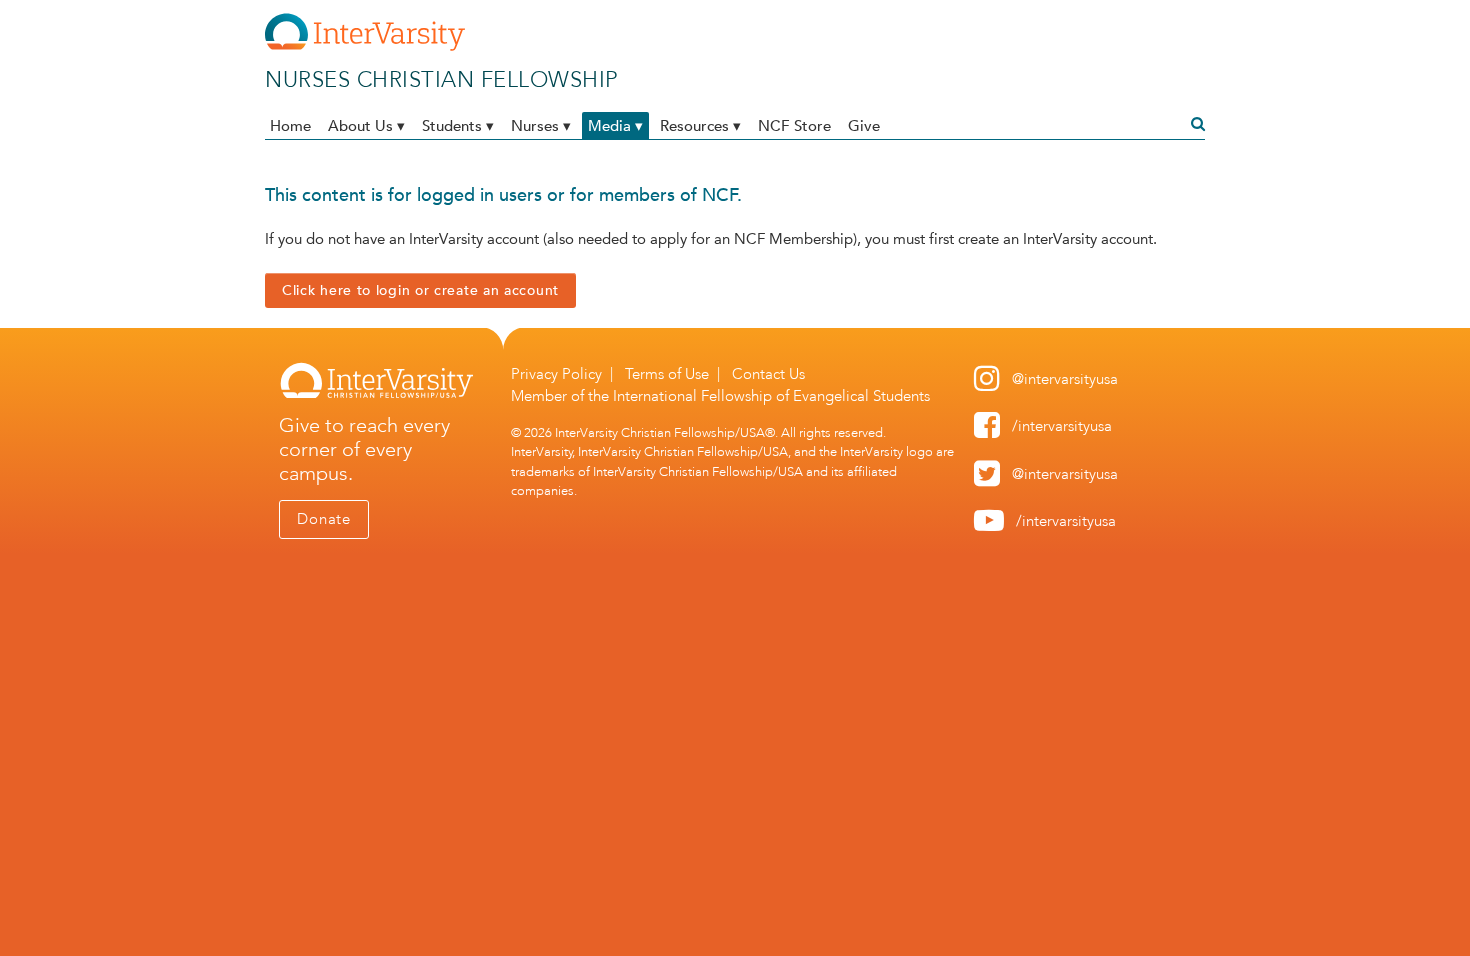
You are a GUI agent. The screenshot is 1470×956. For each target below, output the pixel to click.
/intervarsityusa (1062, 426)
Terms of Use (667, 374)
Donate (324, 519)
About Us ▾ (366, 125)
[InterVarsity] (365, 47)
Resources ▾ (700, 125)
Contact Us (768, 374)
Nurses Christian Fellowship (442, 79)
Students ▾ (458, 125)
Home (290, 125)
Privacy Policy (556, 374)
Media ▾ (615, 125)
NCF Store (794, 125)
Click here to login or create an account (420, 290)
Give (864, 125)
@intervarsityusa (1065, 379)
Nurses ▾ (541, 125)
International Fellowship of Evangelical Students (771, 396)
